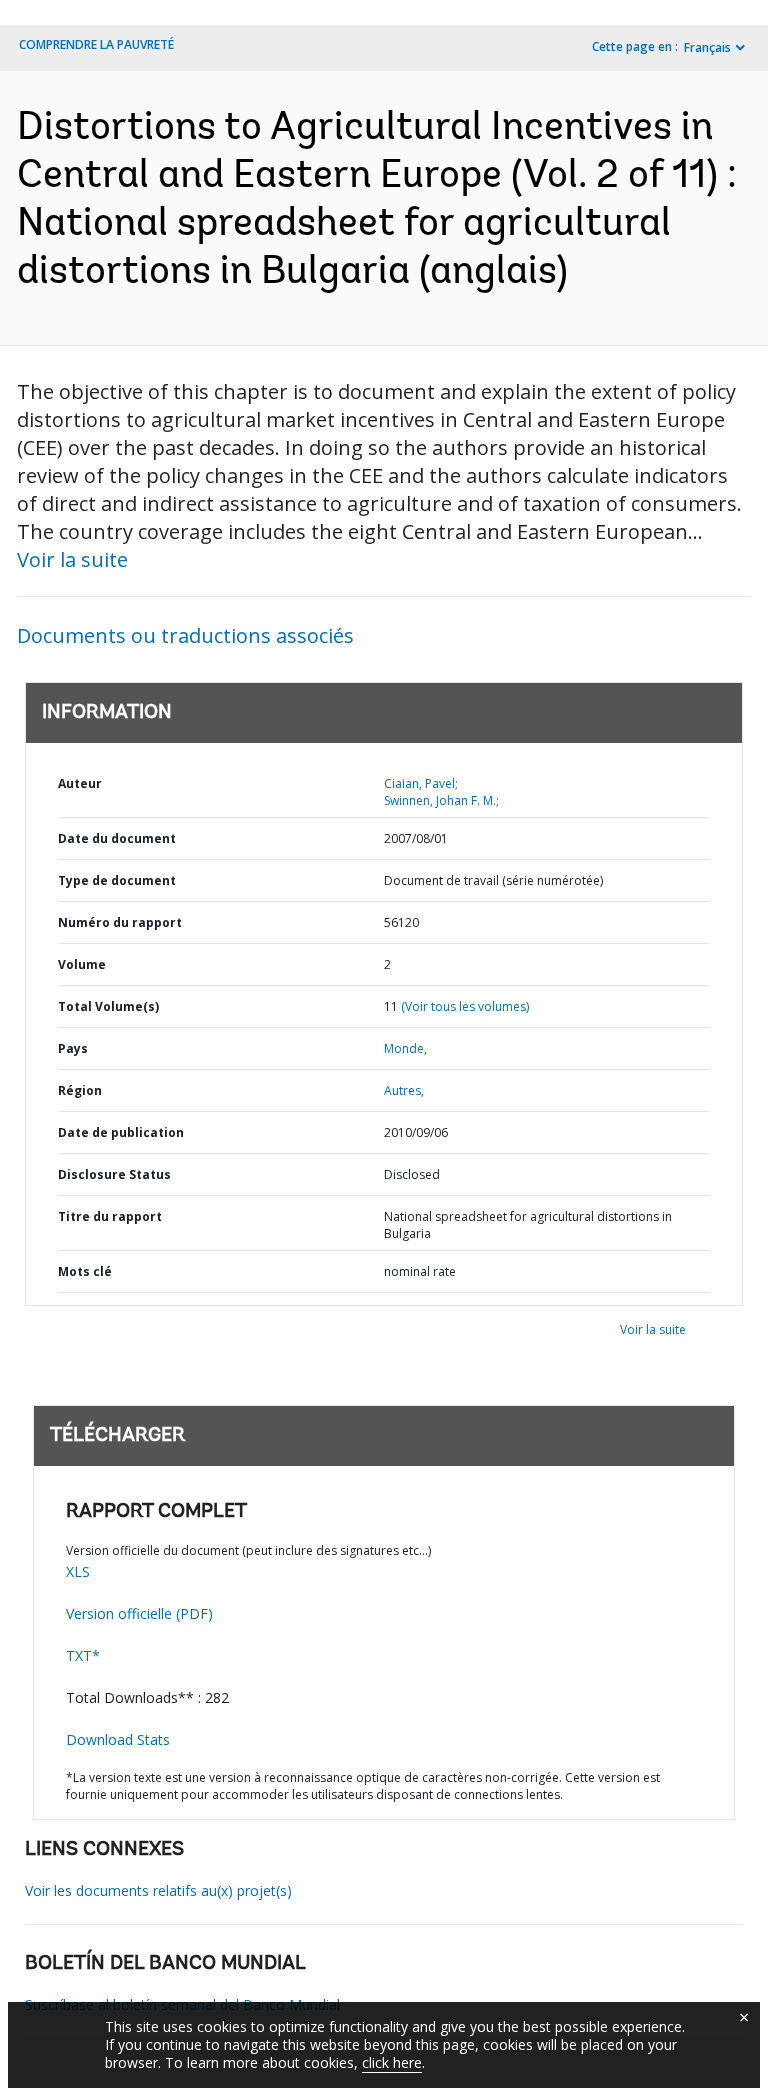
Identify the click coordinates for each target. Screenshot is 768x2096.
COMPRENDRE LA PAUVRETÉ (96, 44)
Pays (73, 1048)
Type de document (117, 880)
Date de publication (121, 1132)
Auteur (80, 783)
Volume (82, 964)
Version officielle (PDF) (139, 1613)
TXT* (83, 1655)
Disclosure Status (114, 1174)
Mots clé (85, 1271)
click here (392, 2062)
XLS (78, 1571)
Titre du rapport (110, 1216)
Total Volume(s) (108, 1006)
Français (707, 47)
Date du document (117, 838)
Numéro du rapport (120, 922)
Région (80, 1090)
